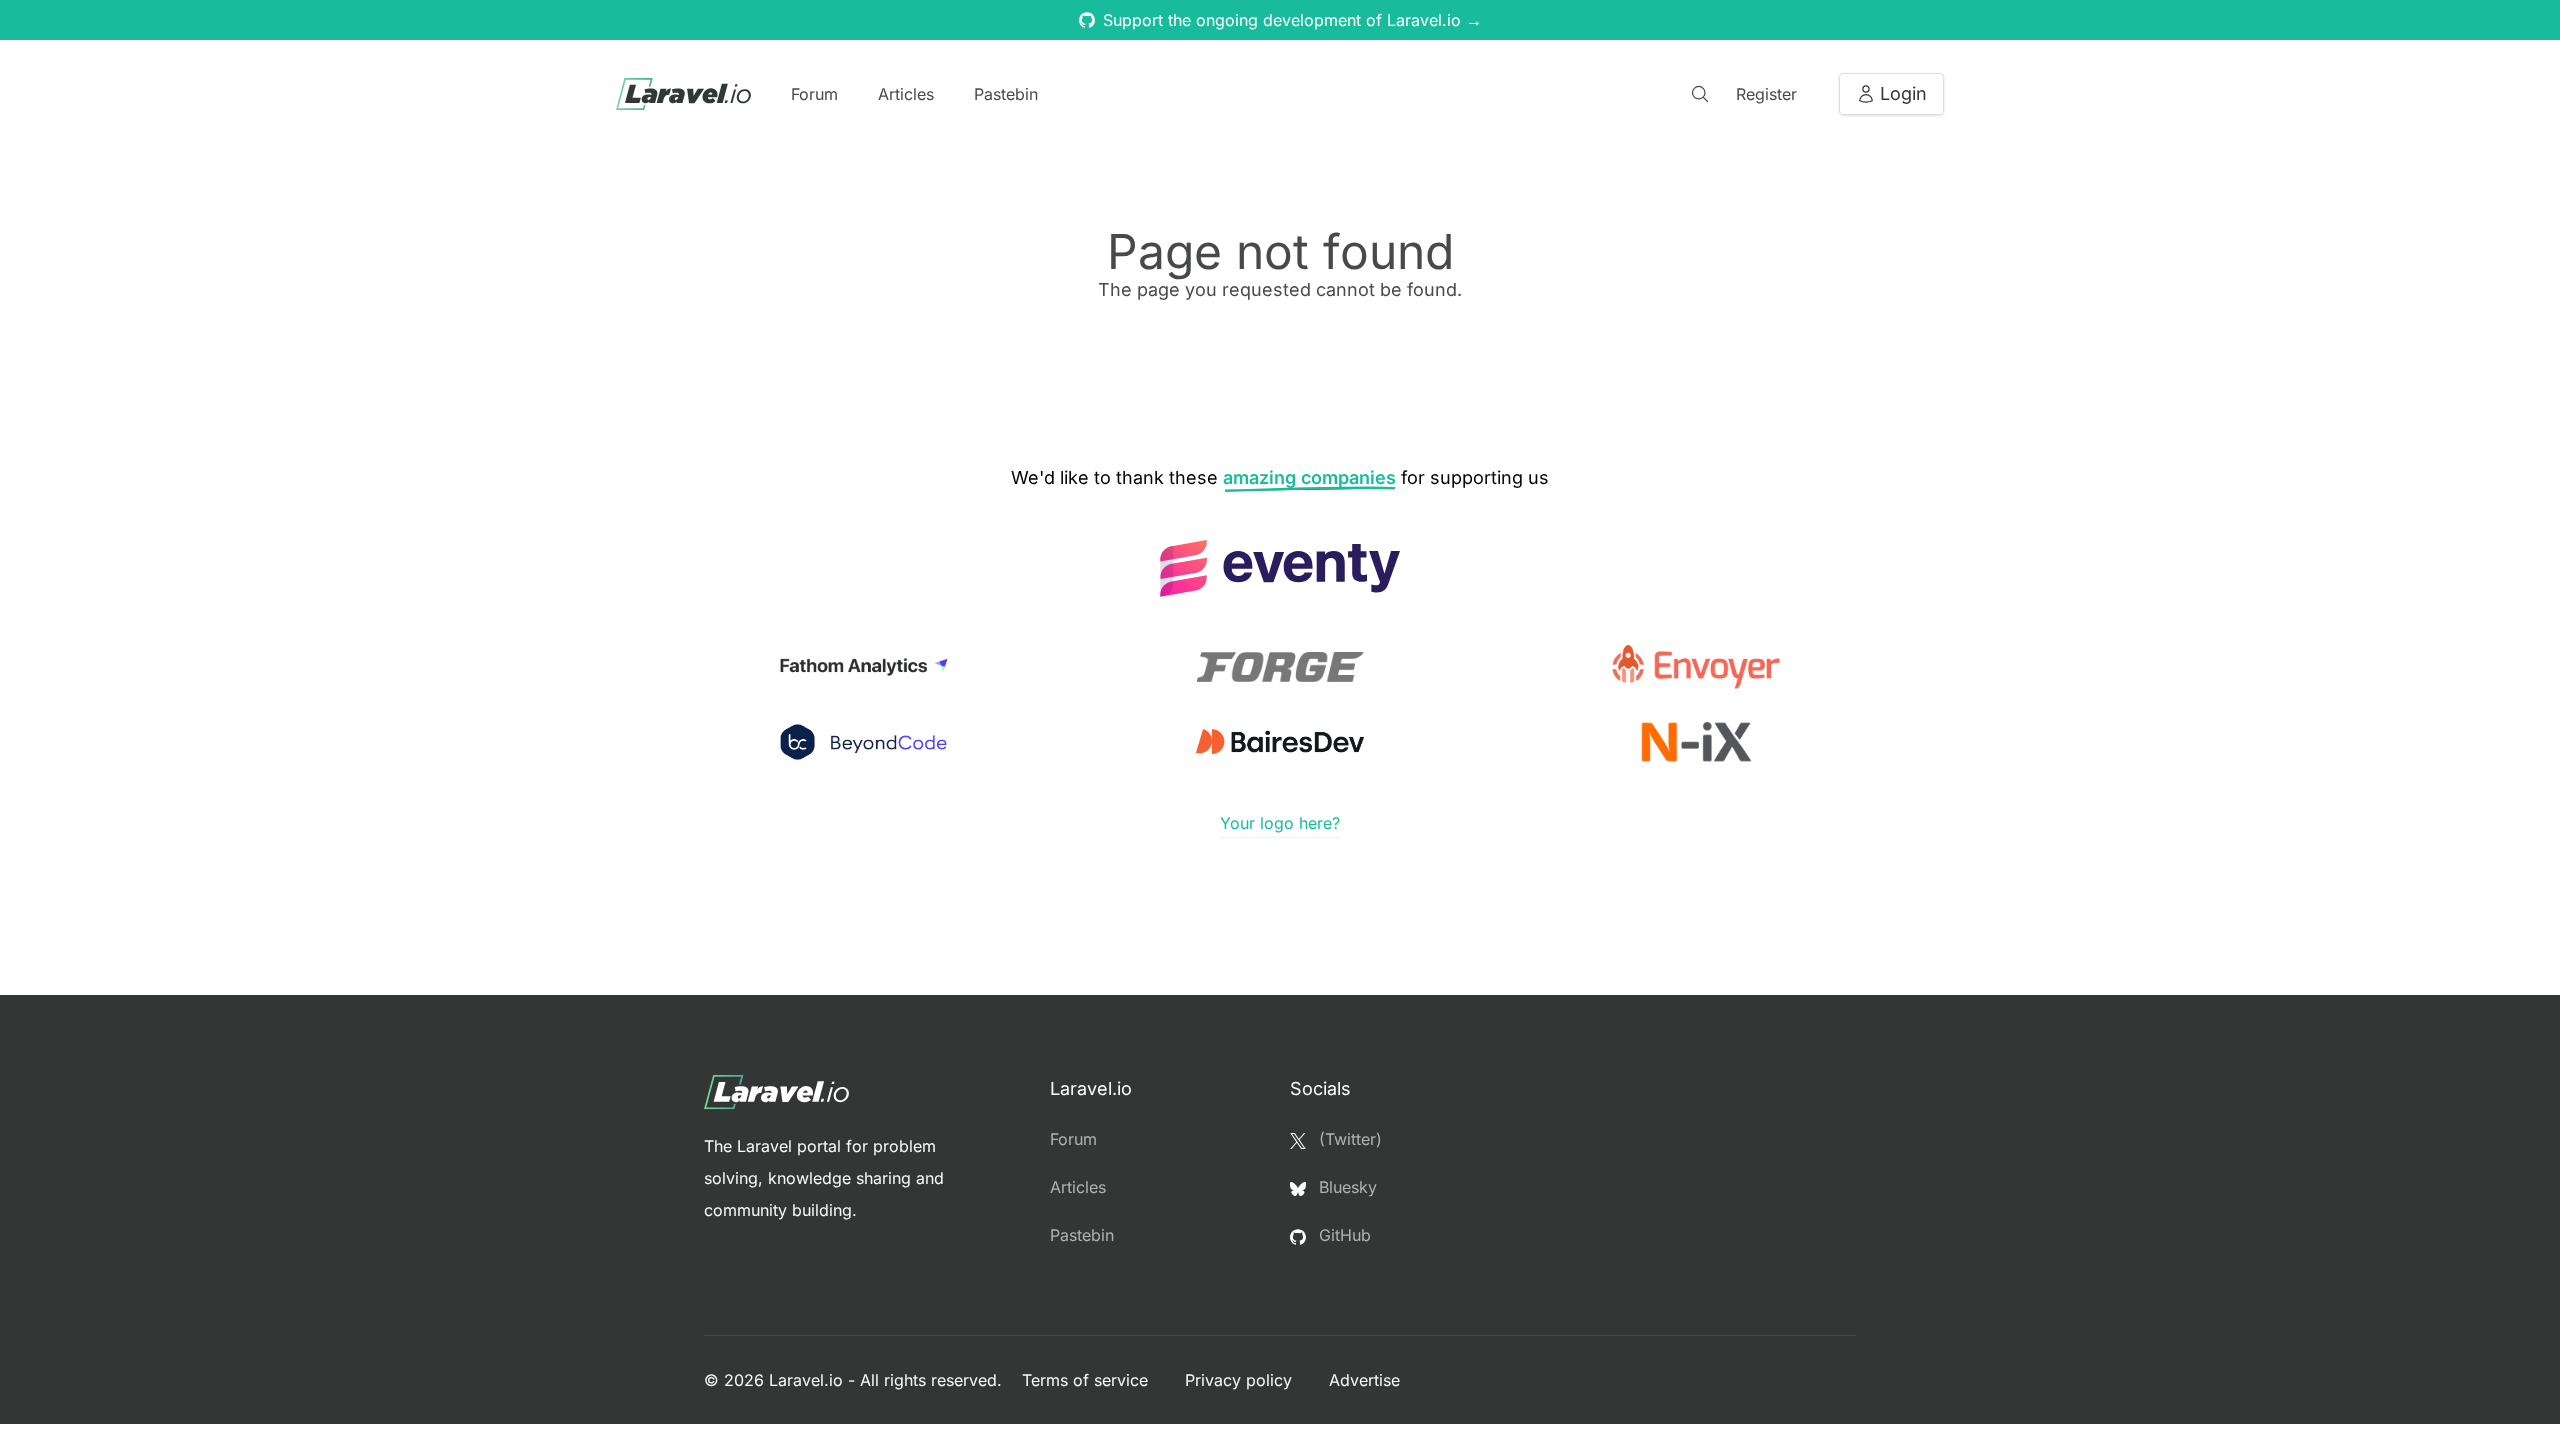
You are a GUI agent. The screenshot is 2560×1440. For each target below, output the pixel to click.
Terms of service (1087, 1380)
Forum (814, 94)
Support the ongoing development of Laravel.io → (1292, 20)
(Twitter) (1348, 1139)
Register (1766, 94)
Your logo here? (1280, 823)
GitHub (1342, 1235)
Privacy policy (1241, 1380)
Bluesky (1345, 1187)
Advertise (1364, 1380)
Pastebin (1006, 94)
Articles (906, 94)
